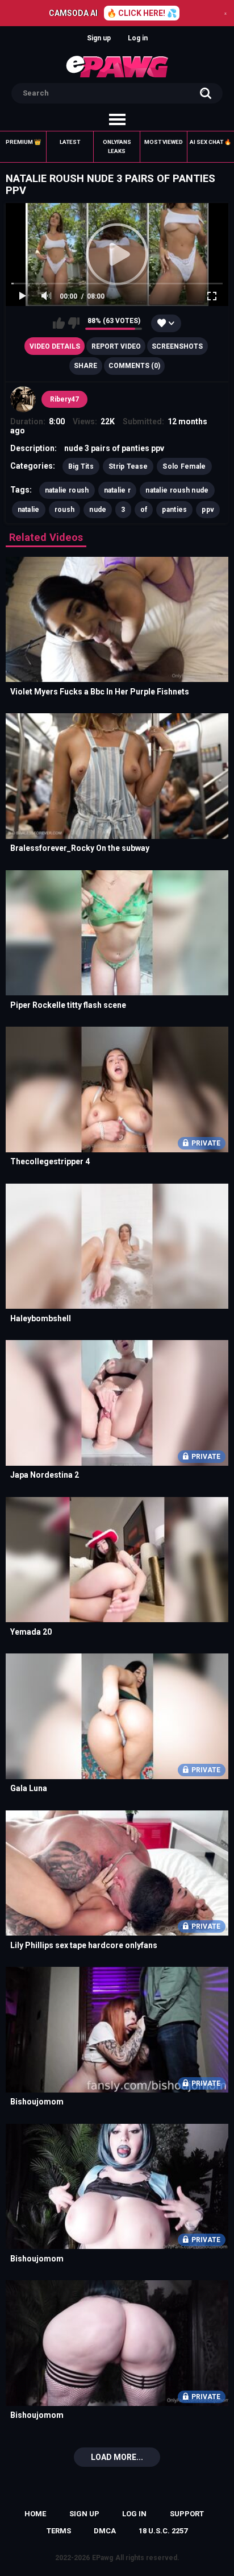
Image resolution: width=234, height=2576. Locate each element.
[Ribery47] (23, 399)
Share (85, 366)
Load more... (117, 2457)
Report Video (116, 346)
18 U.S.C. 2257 (163, 2531)
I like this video (59, 323)
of (144, 510)
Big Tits (81, 466)
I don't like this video (74, 323)
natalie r (118, 490)
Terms (59, 2531)
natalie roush (67, 490)
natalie (29, 510)
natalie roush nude (177, 490)
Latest (70, 142)
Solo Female (184, 466)
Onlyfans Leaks (117, 146)
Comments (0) (134, 366)
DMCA (105, 2531)
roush (65, 510)
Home (35, 2514)
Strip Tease (128, 466)
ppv (208, 510)
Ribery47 (64, 399)
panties (174, 510)
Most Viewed (164, 142)
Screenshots (177, 346)
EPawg (103, 2558)
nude (98, 510)
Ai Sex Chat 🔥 (210, 142)
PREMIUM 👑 (23, 142)
